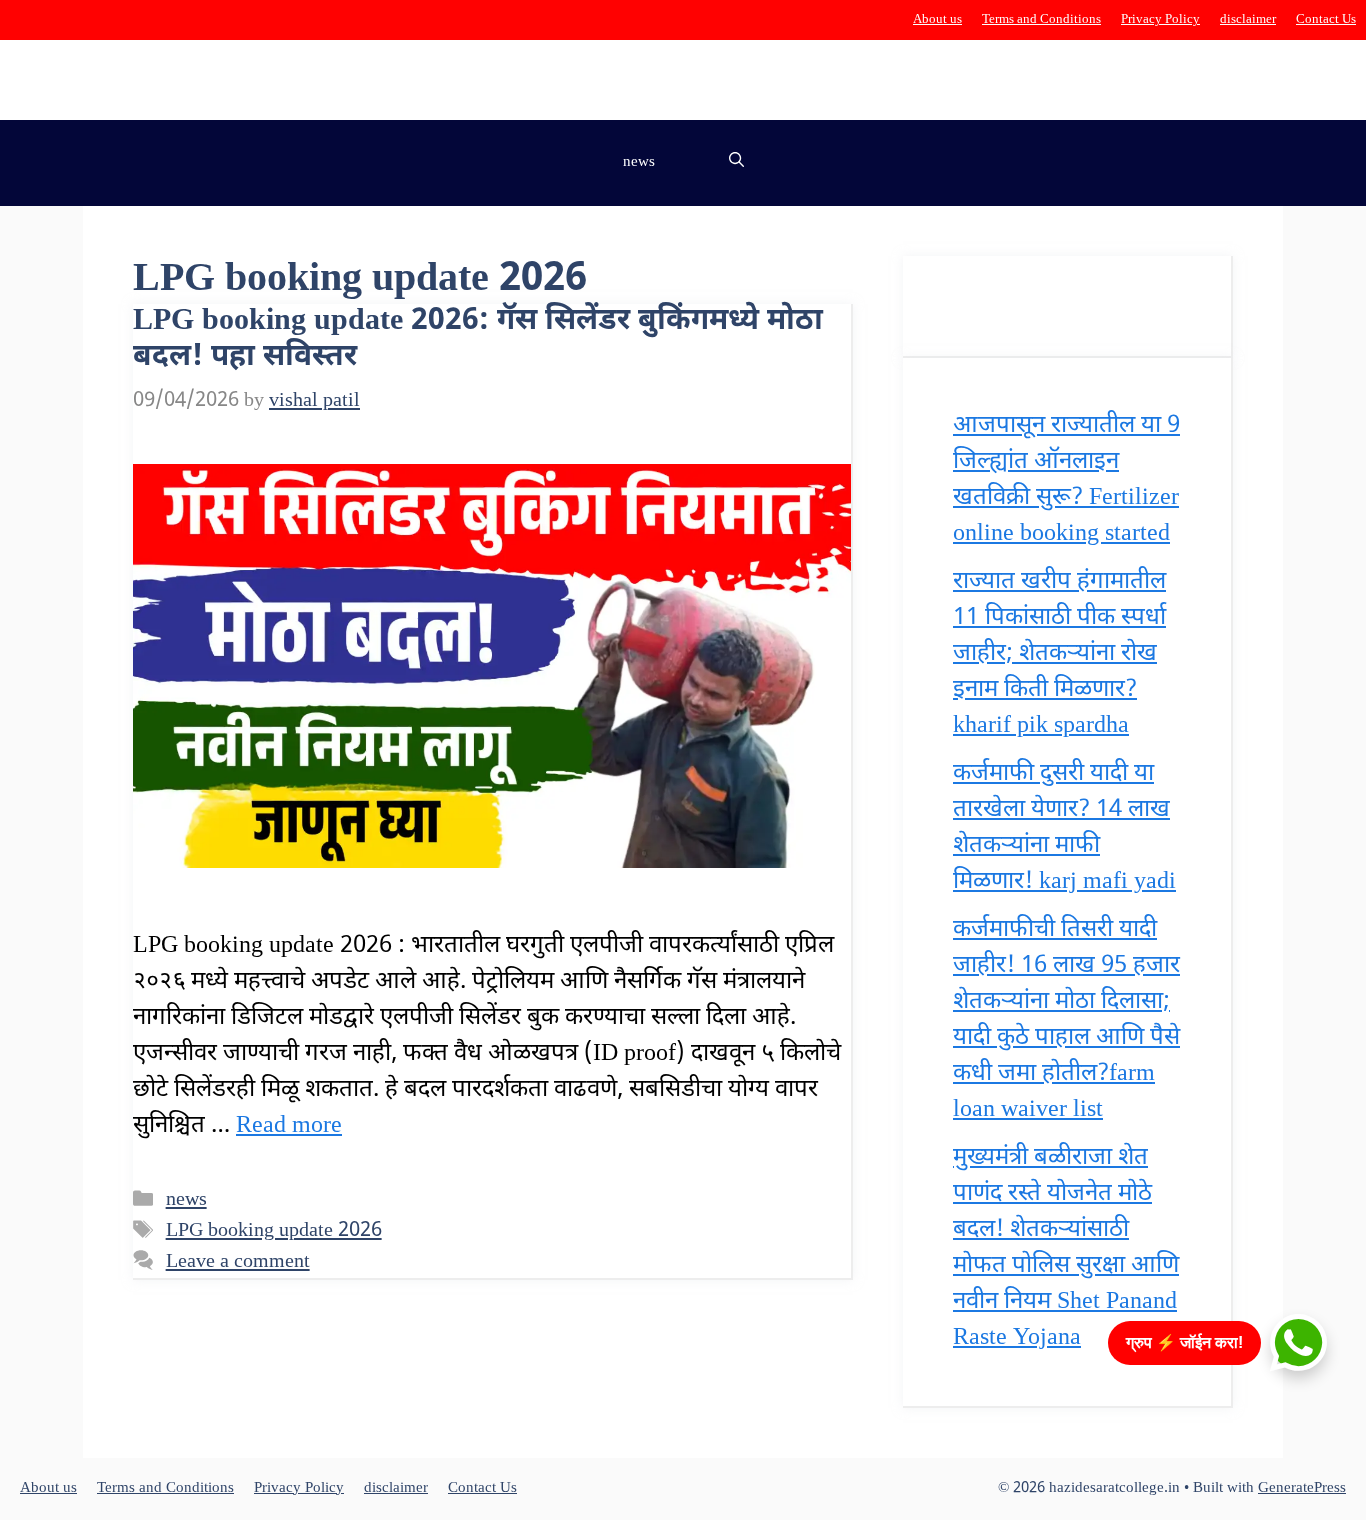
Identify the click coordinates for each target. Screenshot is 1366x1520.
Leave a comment (238, 1262)
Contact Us (1326, 19)
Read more (289, 1126)
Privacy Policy (1160, 19)
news (639, 162)
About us (937, 19)
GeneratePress (1302, 1488)
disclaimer (1248, 19)
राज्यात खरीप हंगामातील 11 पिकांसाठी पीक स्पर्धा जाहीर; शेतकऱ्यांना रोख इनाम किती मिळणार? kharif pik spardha (1059, 654)
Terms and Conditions (1041, 19)
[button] (736, 163)
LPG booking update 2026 (274, 1231)
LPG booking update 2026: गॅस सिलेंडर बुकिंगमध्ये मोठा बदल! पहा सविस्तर (478, 339)
